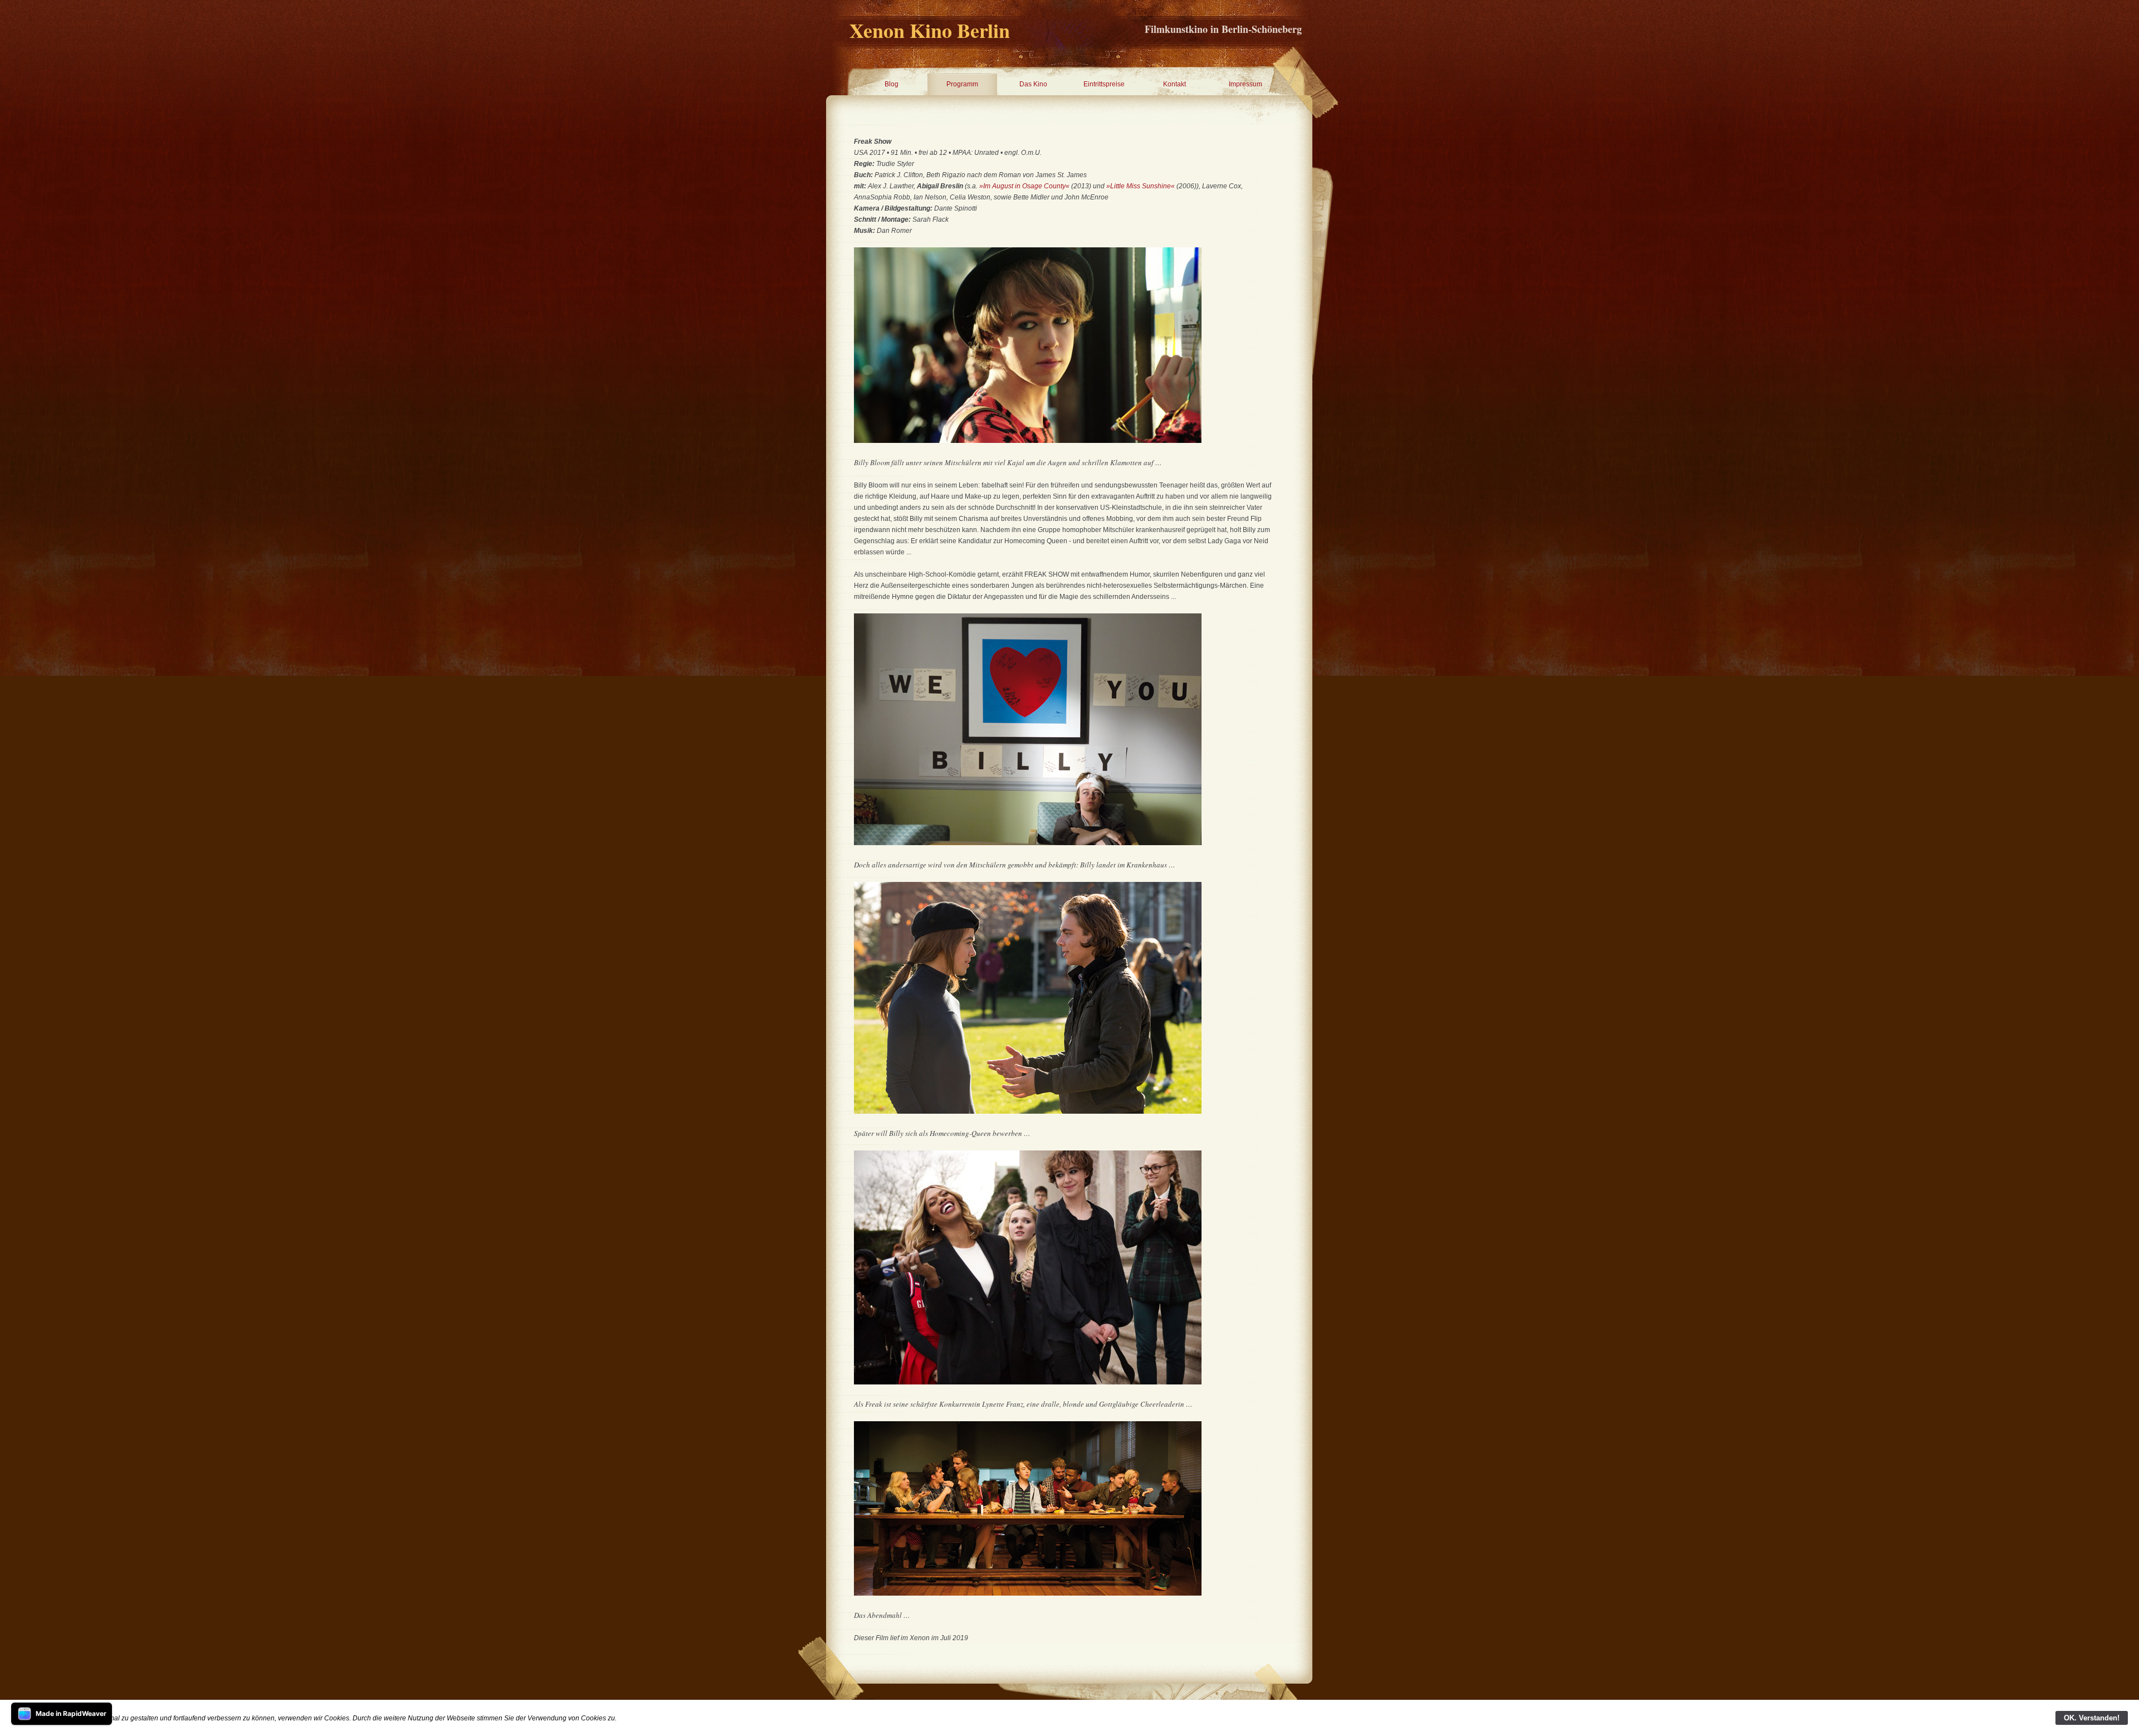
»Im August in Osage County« (1024, 186)
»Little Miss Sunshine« (1141, 186)
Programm (962, 84)
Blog (892, 84)
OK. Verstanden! (2092, 1718)
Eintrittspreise (1104, 84)
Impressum (1246, 84)
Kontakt (1175, 84)
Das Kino (1033, 84)
